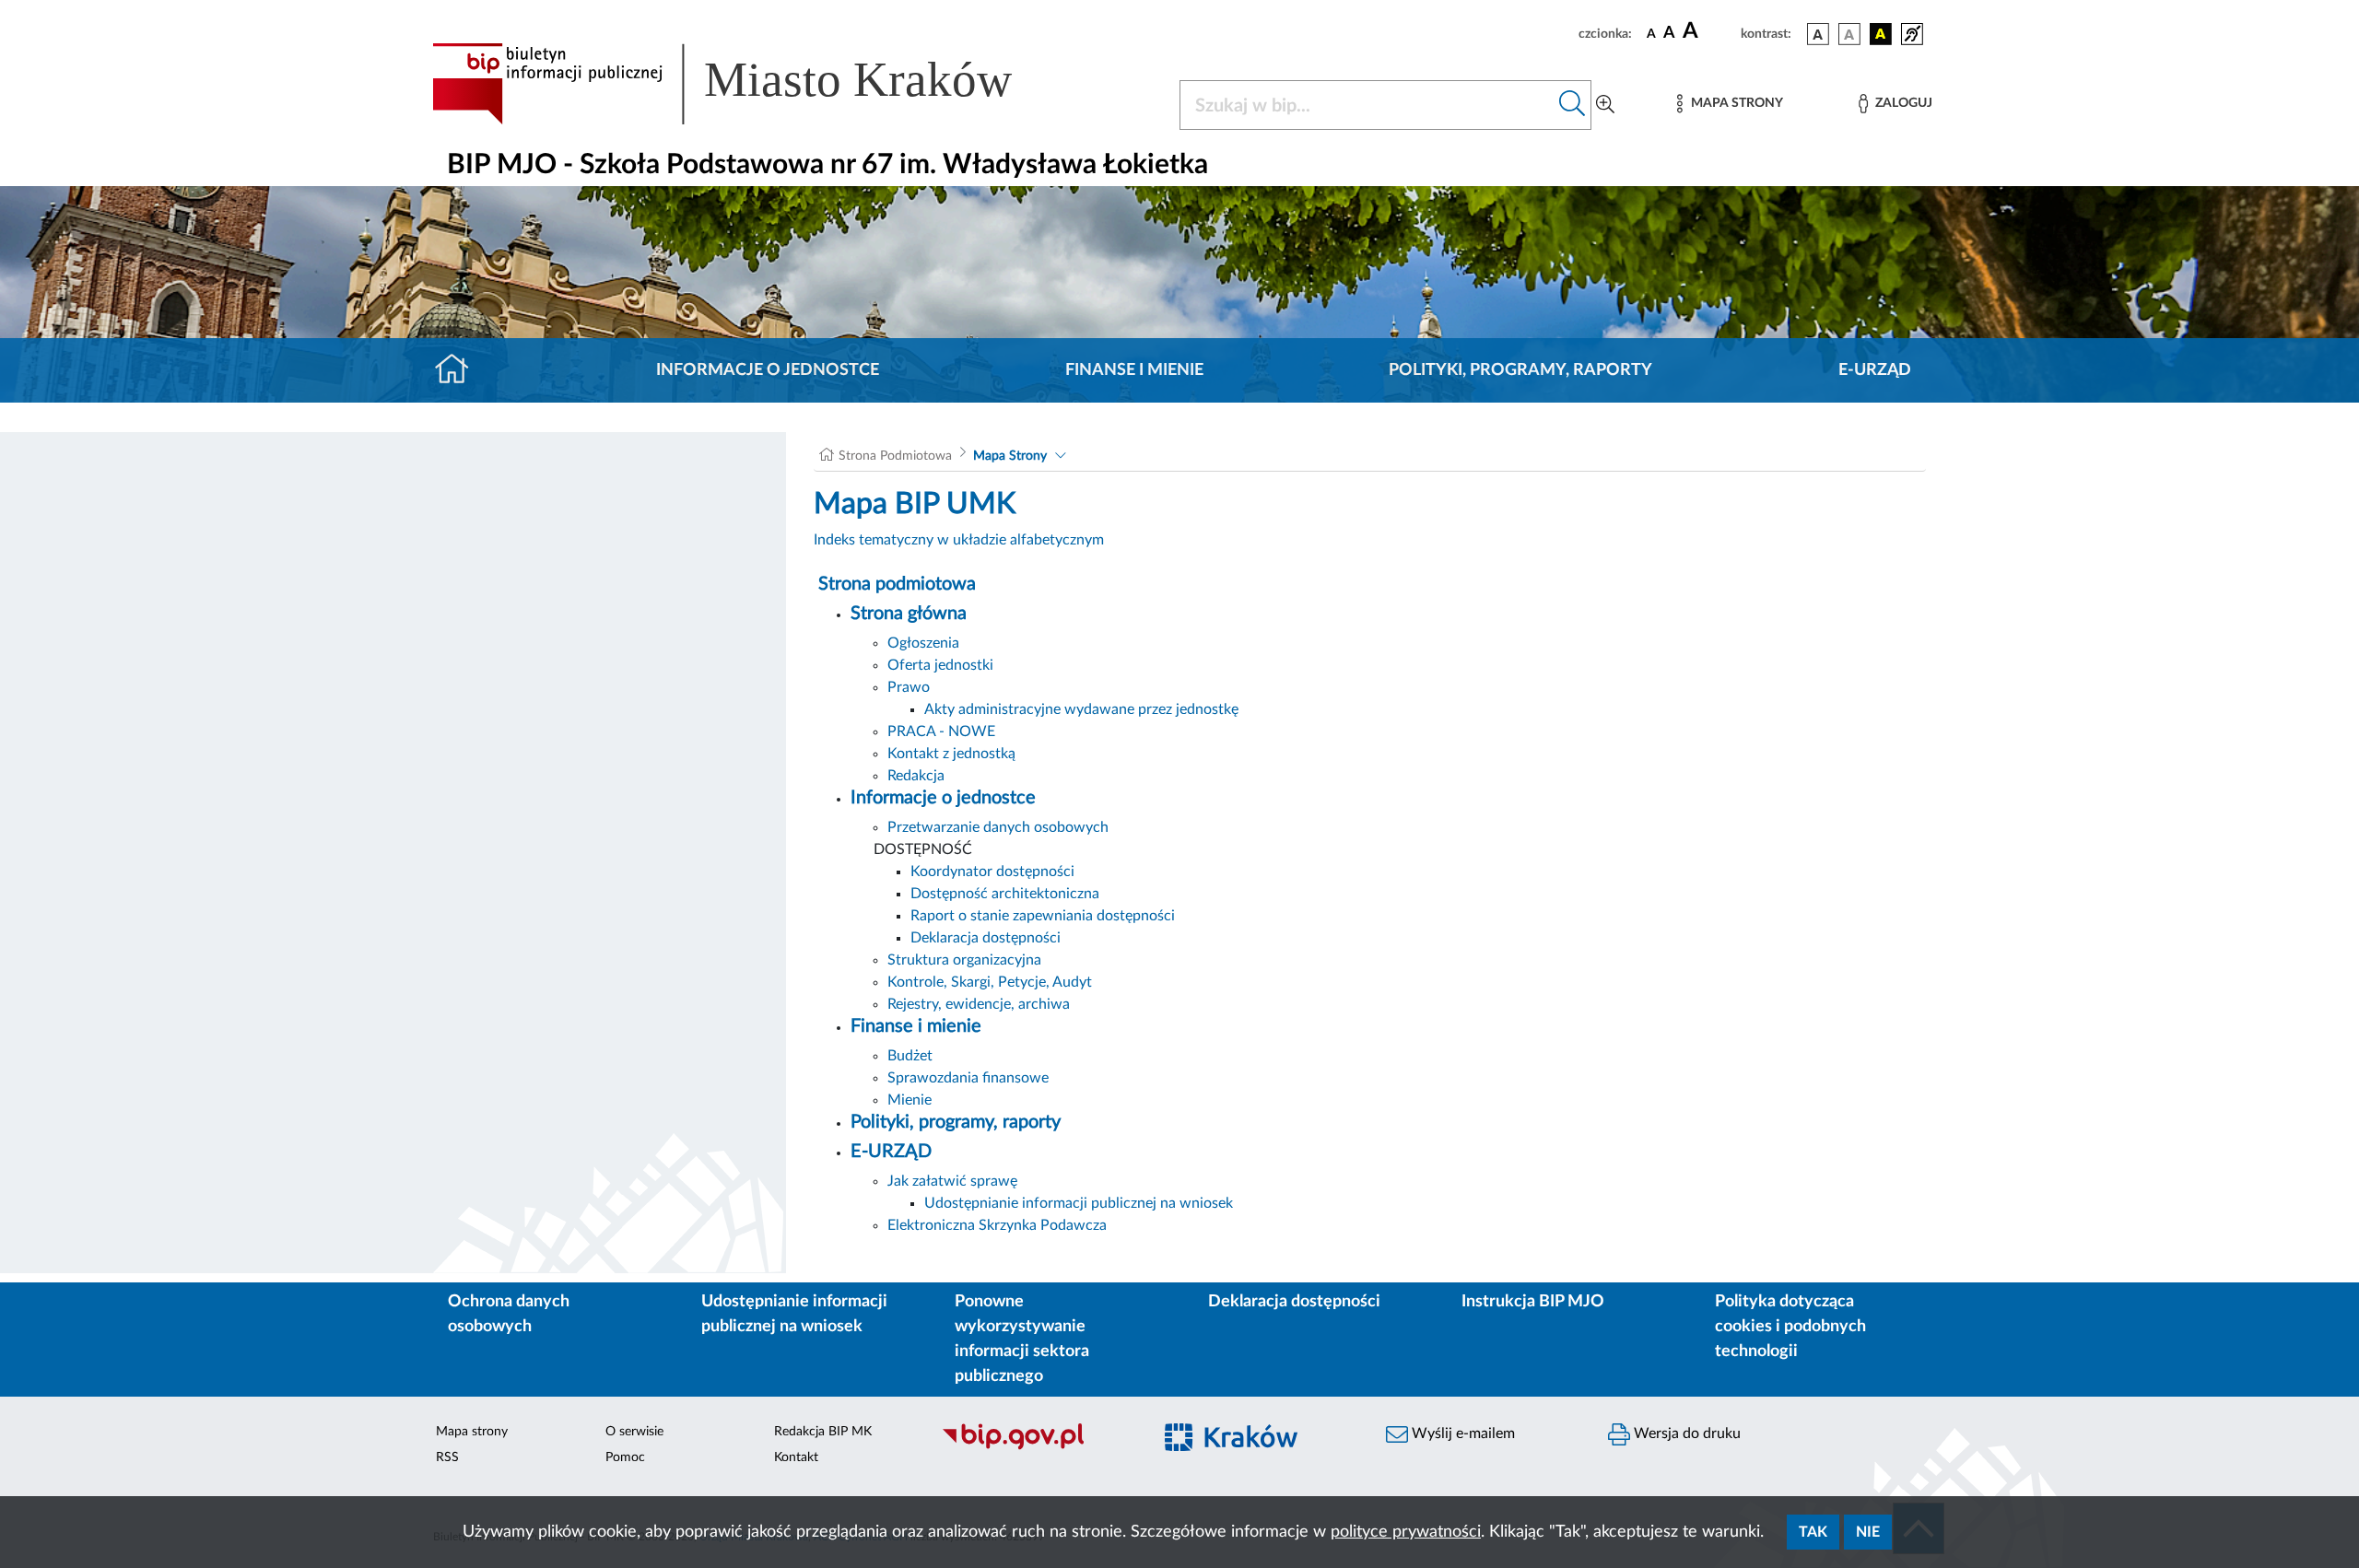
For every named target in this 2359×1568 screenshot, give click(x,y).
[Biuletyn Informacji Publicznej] (1037, 1447)
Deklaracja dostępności (986, 938)
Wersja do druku (1685, 1433)
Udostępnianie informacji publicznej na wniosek (1079, 1203)
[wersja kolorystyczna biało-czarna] (1849, 34)
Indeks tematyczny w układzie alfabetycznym (959, 540)
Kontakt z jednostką (951, 754)
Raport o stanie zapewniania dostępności (1043, 916)
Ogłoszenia (923, 643)
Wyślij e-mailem (1461, 1433)
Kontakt (796, 1457)
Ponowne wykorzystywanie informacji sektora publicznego (1022, 1339)
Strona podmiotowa (897, 584)
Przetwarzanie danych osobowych (998, 827)
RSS (447, 1457)
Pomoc (625, 1457)
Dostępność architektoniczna (1005, 894)
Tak (1813, 1532)
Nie (1868, 1532)
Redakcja (916, 776)
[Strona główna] (459, 370)
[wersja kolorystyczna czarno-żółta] (1881, 34)
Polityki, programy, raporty (1520, 370)
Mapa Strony (1010, 456)
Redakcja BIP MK (823, 1432)
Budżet (910, 1056)
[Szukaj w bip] (1573, 105)
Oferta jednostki (940, 665)
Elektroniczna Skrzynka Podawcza (997, 1225)
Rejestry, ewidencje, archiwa (979, 1004)
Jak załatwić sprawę (952, 1181)
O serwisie (634, 1432)
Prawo (909, 687)
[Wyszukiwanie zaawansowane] (1605, 105)
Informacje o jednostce (768, 370)
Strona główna (909, 614)
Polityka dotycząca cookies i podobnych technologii (1790, 1327)
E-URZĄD (1875, 370)
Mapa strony (472, 1432)
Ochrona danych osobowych (509, 1314)
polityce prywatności (1406, 1532)
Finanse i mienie (1134, 370)
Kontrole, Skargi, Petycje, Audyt (990, 982)
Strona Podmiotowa (895, 456)
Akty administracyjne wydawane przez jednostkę (1081, 709)
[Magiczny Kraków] (1259, 1448)
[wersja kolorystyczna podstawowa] (1818, 34)
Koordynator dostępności (992, 872)
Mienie (910, 1100)
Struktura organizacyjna (964, 960)
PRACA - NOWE (941, 731)
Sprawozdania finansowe (968, 1078)
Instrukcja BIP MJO (1533, 1302)
